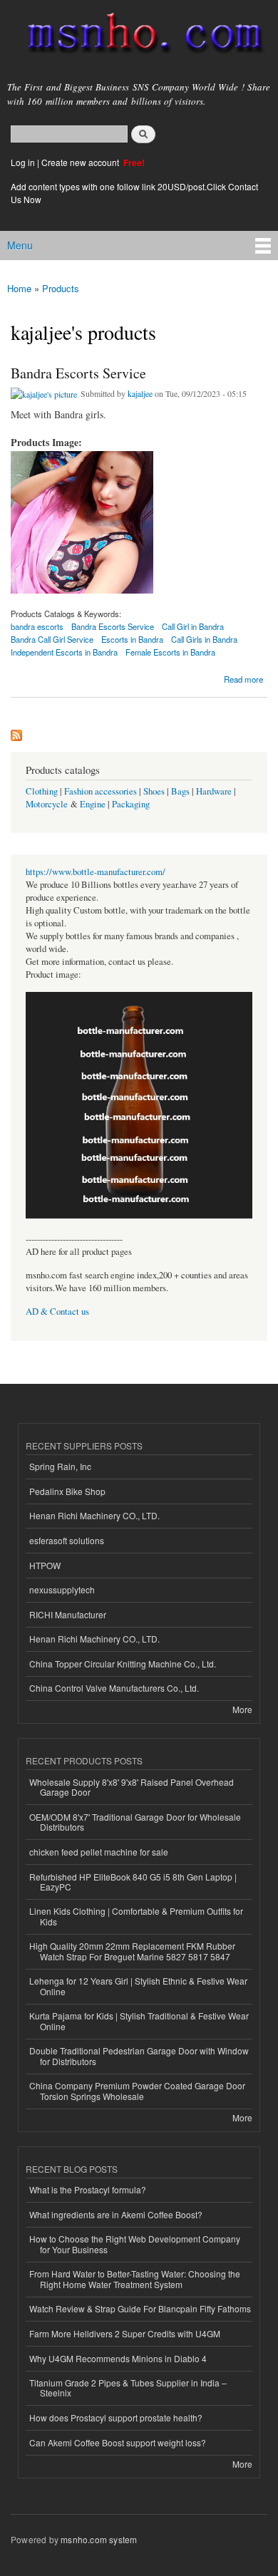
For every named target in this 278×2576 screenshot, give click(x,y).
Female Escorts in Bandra (170, 652)
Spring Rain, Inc (60, 1466)
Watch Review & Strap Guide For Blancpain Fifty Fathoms (140, 2308)
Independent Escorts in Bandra (64, 652)
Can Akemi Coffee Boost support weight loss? (118, 2442)
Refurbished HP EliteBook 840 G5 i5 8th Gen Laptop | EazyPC (133, 1882)
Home (19, 288)
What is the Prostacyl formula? (88, 2189)
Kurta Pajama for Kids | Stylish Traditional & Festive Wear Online (139, 2021)
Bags (180, 791)
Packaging (131, 804)
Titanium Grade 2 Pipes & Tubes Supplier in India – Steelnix (128, 2388)
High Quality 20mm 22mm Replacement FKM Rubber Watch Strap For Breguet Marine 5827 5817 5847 (132, 1951)
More (242, 1709)
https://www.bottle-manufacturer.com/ (96, 872)
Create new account (81, 162)
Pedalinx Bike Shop (67, 1491)
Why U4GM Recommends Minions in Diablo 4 (118, 2358)
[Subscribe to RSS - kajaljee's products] (16, 732)
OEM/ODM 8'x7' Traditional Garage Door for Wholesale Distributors (135, 1822)
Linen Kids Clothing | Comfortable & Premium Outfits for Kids (136, 1916)
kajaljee (140, 393)
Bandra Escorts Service (78, 373)
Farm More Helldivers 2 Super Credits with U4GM (125, 2333)
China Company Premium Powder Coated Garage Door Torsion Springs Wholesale (137, 2090)
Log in (23, 162)
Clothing (42, 791)
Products (61, 288)
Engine (93, 804)
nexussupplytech (62, 1589)
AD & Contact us (57, 1312)
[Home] (139, 36)
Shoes (154, 791)
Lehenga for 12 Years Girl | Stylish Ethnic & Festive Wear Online (138, 1986)
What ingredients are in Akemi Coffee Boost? (116, 2214)
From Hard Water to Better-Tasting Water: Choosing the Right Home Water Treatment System (135, 2278)
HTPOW (45, 1565)
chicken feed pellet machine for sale (99, 1852)
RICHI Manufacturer (68, 1614)
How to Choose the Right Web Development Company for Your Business (135, 2244)
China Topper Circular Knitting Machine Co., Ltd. (123, 1664)
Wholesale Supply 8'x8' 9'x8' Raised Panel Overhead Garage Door (132, 1787)
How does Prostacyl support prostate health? (116, 2417)
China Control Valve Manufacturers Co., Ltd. (114, 1688)
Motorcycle (47, 804)
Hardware (214, 791)
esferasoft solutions (67, 1540)
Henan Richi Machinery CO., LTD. (94, 1515)
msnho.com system (99, 2539)
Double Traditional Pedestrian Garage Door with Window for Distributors (139, 2055)
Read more (243, 678)
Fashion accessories (101, 791)
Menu (20, 245)
